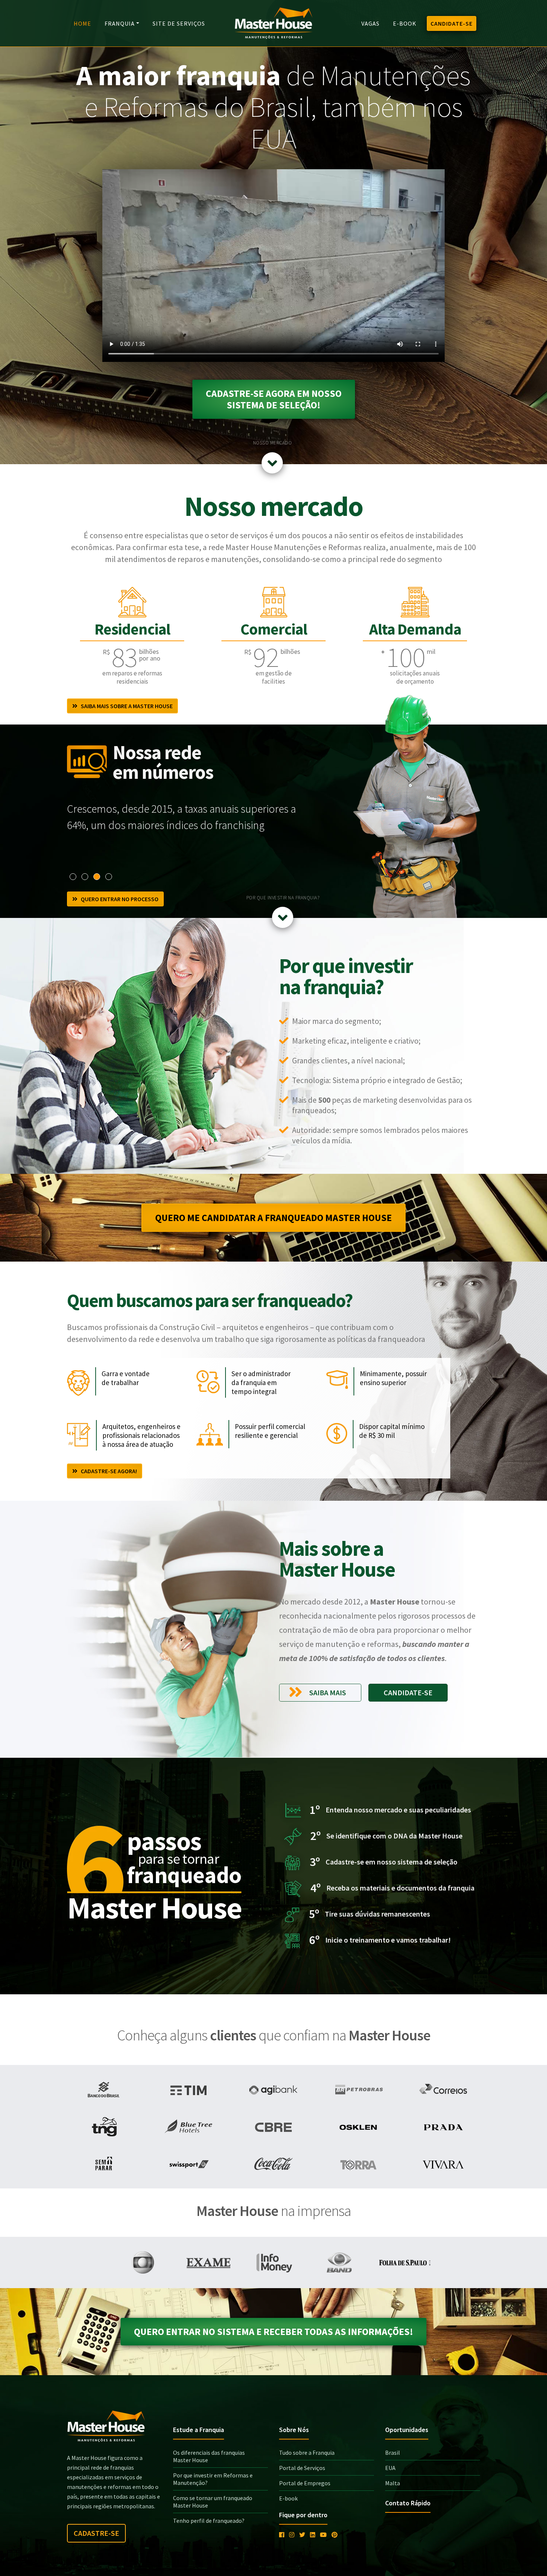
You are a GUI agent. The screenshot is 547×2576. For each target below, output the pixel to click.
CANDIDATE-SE (452, 23)
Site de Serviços (179, 23)
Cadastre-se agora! (107, 1471)
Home (82, 23)
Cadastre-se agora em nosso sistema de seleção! (274, 399)
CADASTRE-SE (96, 2533)
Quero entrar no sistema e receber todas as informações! (273, 2332)
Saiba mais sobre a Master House (125, 706)
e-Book (405, 23)
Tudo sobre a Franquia (307, 2453)
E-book (288, 2498)
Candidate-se (408, 1692)
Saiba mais (326, 1692)
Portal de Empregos (305, 2483)
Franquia (120, 23)
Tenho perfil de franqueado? (209, 2521)
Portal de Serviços (302, 2468)
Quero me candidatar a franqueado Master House (273, 1218)
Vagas (370, 23)
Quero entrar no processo (118, 899)
